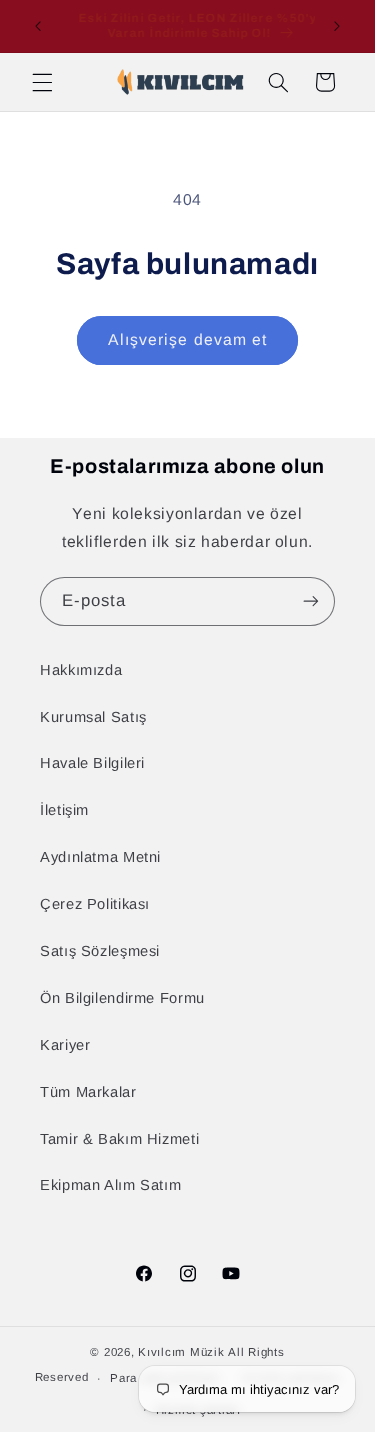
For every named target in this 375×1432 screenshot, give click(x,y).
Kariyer (65, 1045)
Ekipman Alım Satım (110, 1185)
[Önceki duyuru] (38, 26)
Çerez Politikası (95, 904)
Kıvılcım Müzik (181, 1352)
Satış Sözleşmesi (100, 951)
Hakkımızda (81, 670)
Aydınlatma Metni (100, 857)
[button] (42, 82)
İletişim (64, 810)
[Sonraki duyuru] (337, 26)
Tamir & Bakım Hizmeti (119, 1139)
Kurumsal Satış (93, 717)
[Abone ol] (311, 601)
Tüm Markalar (88, 1092)
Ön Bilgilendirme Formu (122, 998)
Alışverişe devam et (187, 339)
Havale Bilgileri (92, 763)
